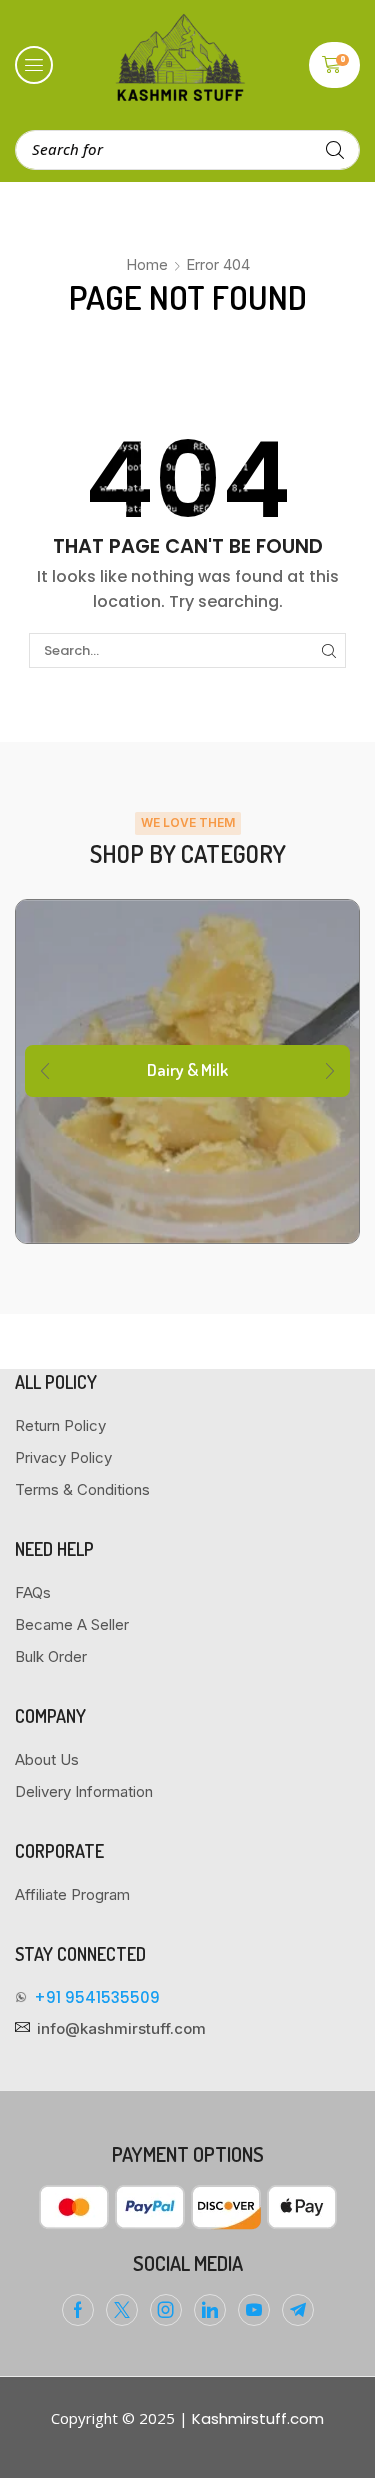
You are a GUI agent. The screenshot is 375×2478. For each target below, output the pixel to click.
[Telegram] (298, 2310)
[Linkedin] (210, 2310)
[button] (34, 65)
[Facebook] (78, 2310)
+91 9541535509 (97, 1997)
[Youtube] (254, 2310)
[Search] (335, 150)
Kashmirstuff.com (258, 2418)
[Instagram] (166, 2310)
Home (147, 264)
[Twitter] (122, 2310)
